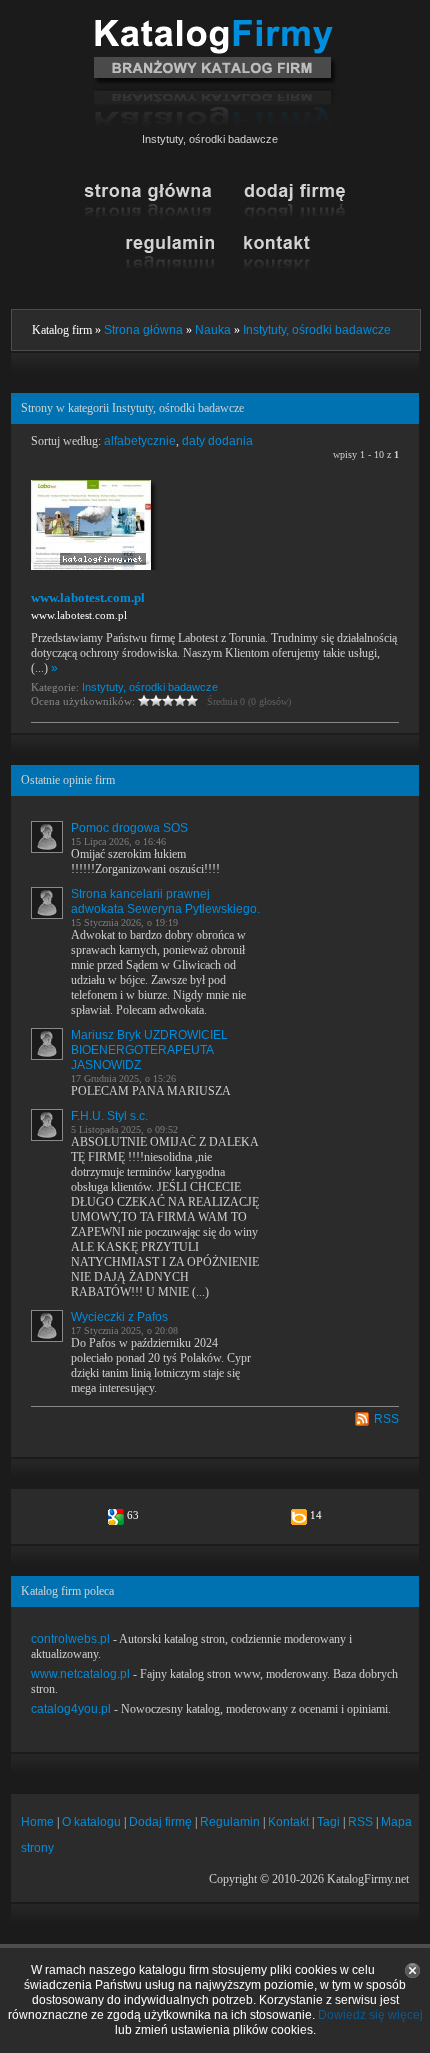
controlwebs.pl (70, 1639)
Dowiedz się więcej (370, 2015)
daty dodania (217, 441)
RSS (386, 1419)
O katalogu (91, 1822)
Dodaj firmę (160, 1822)
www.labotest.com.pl (88, 597)
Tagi (328, 1822)
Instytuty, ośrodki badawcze (317, 330)
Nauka (213, 330)
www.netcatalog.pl (80, 1674)
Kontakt (288, 1822)
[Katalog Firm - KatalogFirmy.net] (215, 27)
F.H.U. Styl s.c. (109, 1116)
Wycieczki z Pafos (119, 1317)
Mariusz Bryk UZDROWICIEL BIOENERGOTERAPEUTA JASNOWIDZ (149, 1050)
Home (37, 1822)
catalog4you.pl (71, 1709)
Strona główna (143, 330)
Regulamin (230, 1822)
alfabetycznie (140, 441)
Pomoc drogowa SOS (129, 828)
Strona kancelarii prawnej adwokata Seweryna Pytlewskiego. (165, 901)
